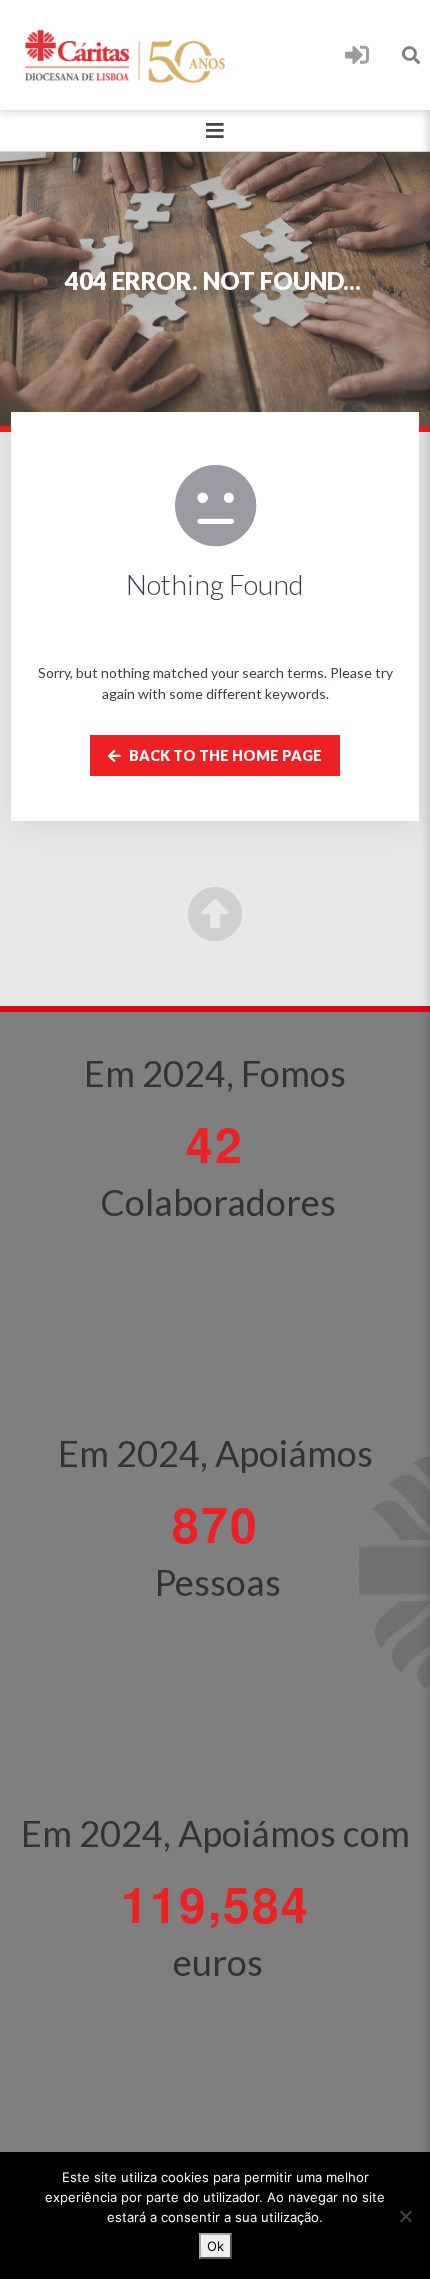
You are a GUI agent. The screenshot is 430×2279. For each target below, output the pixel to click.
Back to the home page (224, 755)
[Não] (405, 2216)
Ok (215, 2246)
